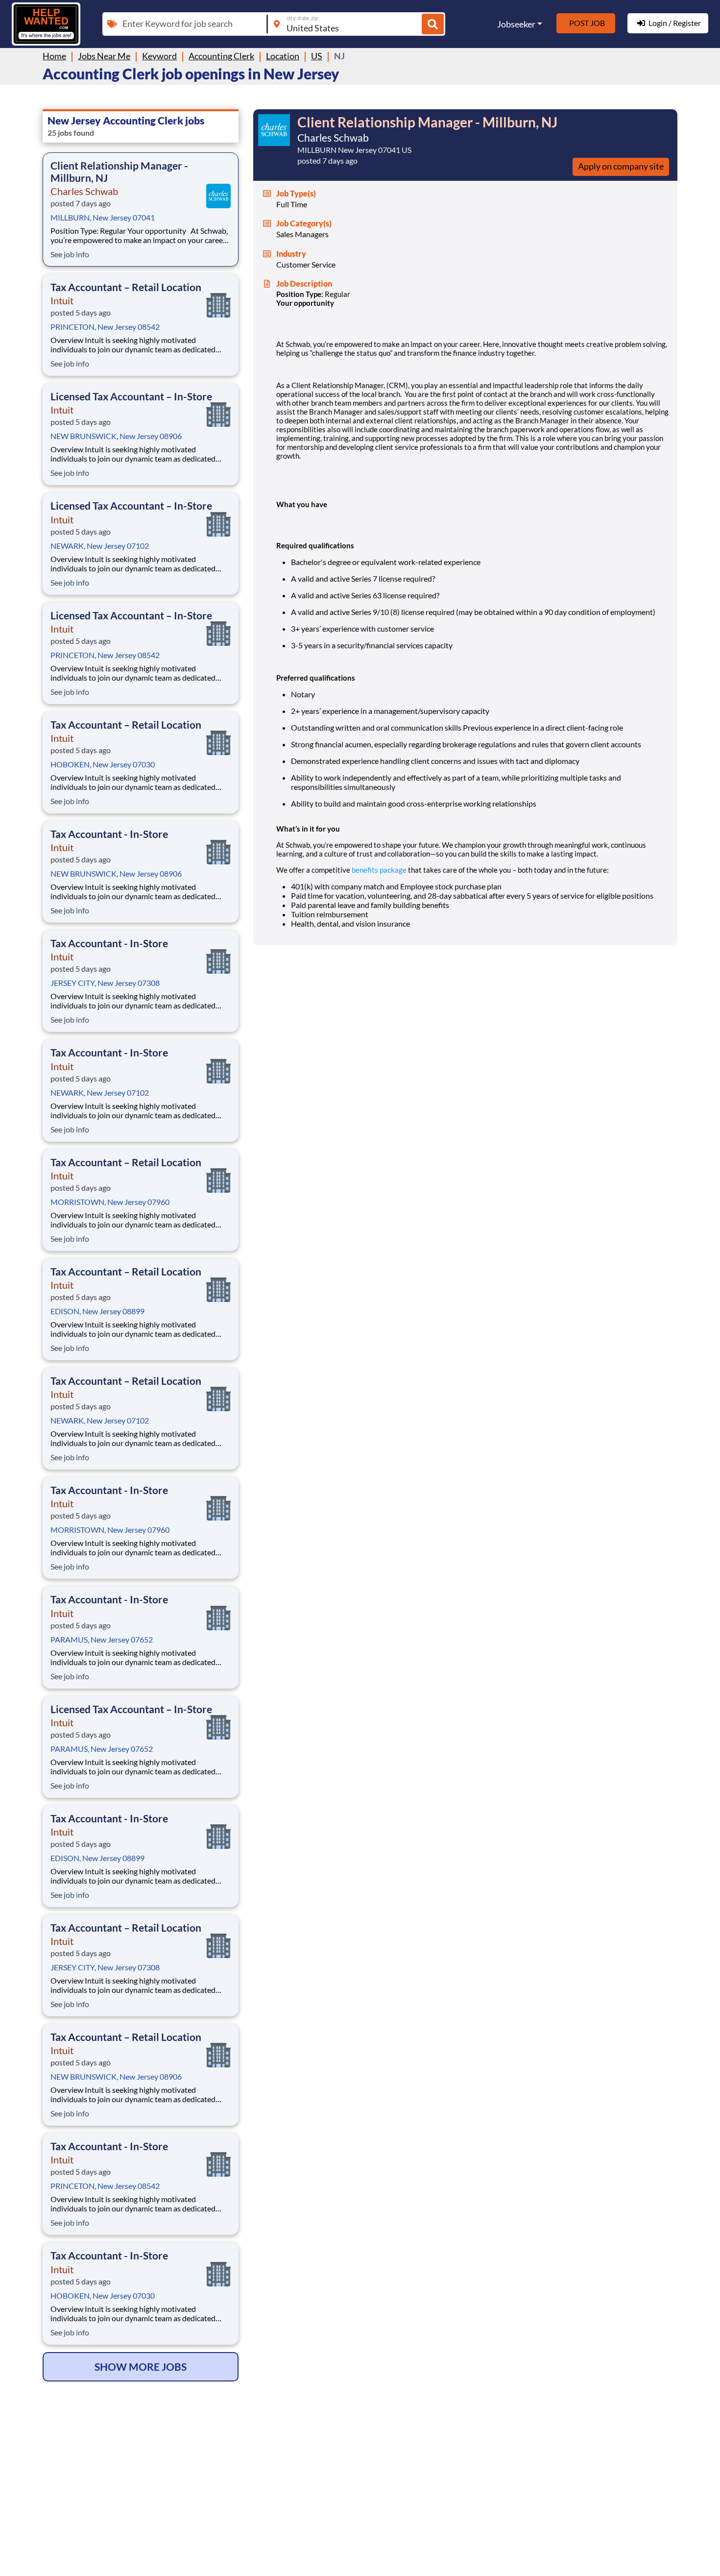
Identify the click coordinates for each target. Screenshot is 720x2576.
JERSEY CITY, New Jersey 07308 (105, 983)
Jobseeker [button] (516, 24)
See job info (70, 254)
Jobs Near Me (104, 56)
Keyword (159, 56)
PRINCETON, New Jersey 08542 (105, 327)
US (317, 56)
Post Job (587, 23)
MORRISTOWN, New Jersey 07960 (110, 1202)
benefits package (379, 870)
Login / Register (675, 23)
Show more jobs (141, 2367)
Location (283, 56)
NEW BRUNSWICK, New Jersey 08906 (116, 436)
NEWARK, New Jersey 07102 (100, 546)
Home (54, 56)
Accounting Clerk (221, 56)
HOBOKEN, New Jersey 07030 (103, 764)
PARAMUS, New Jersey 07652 (102, 1639)
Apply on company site (621, 166)
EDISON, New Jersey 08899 (97, 1311)
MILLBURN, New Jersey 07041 (103, 217)
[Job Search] (433, 24)
